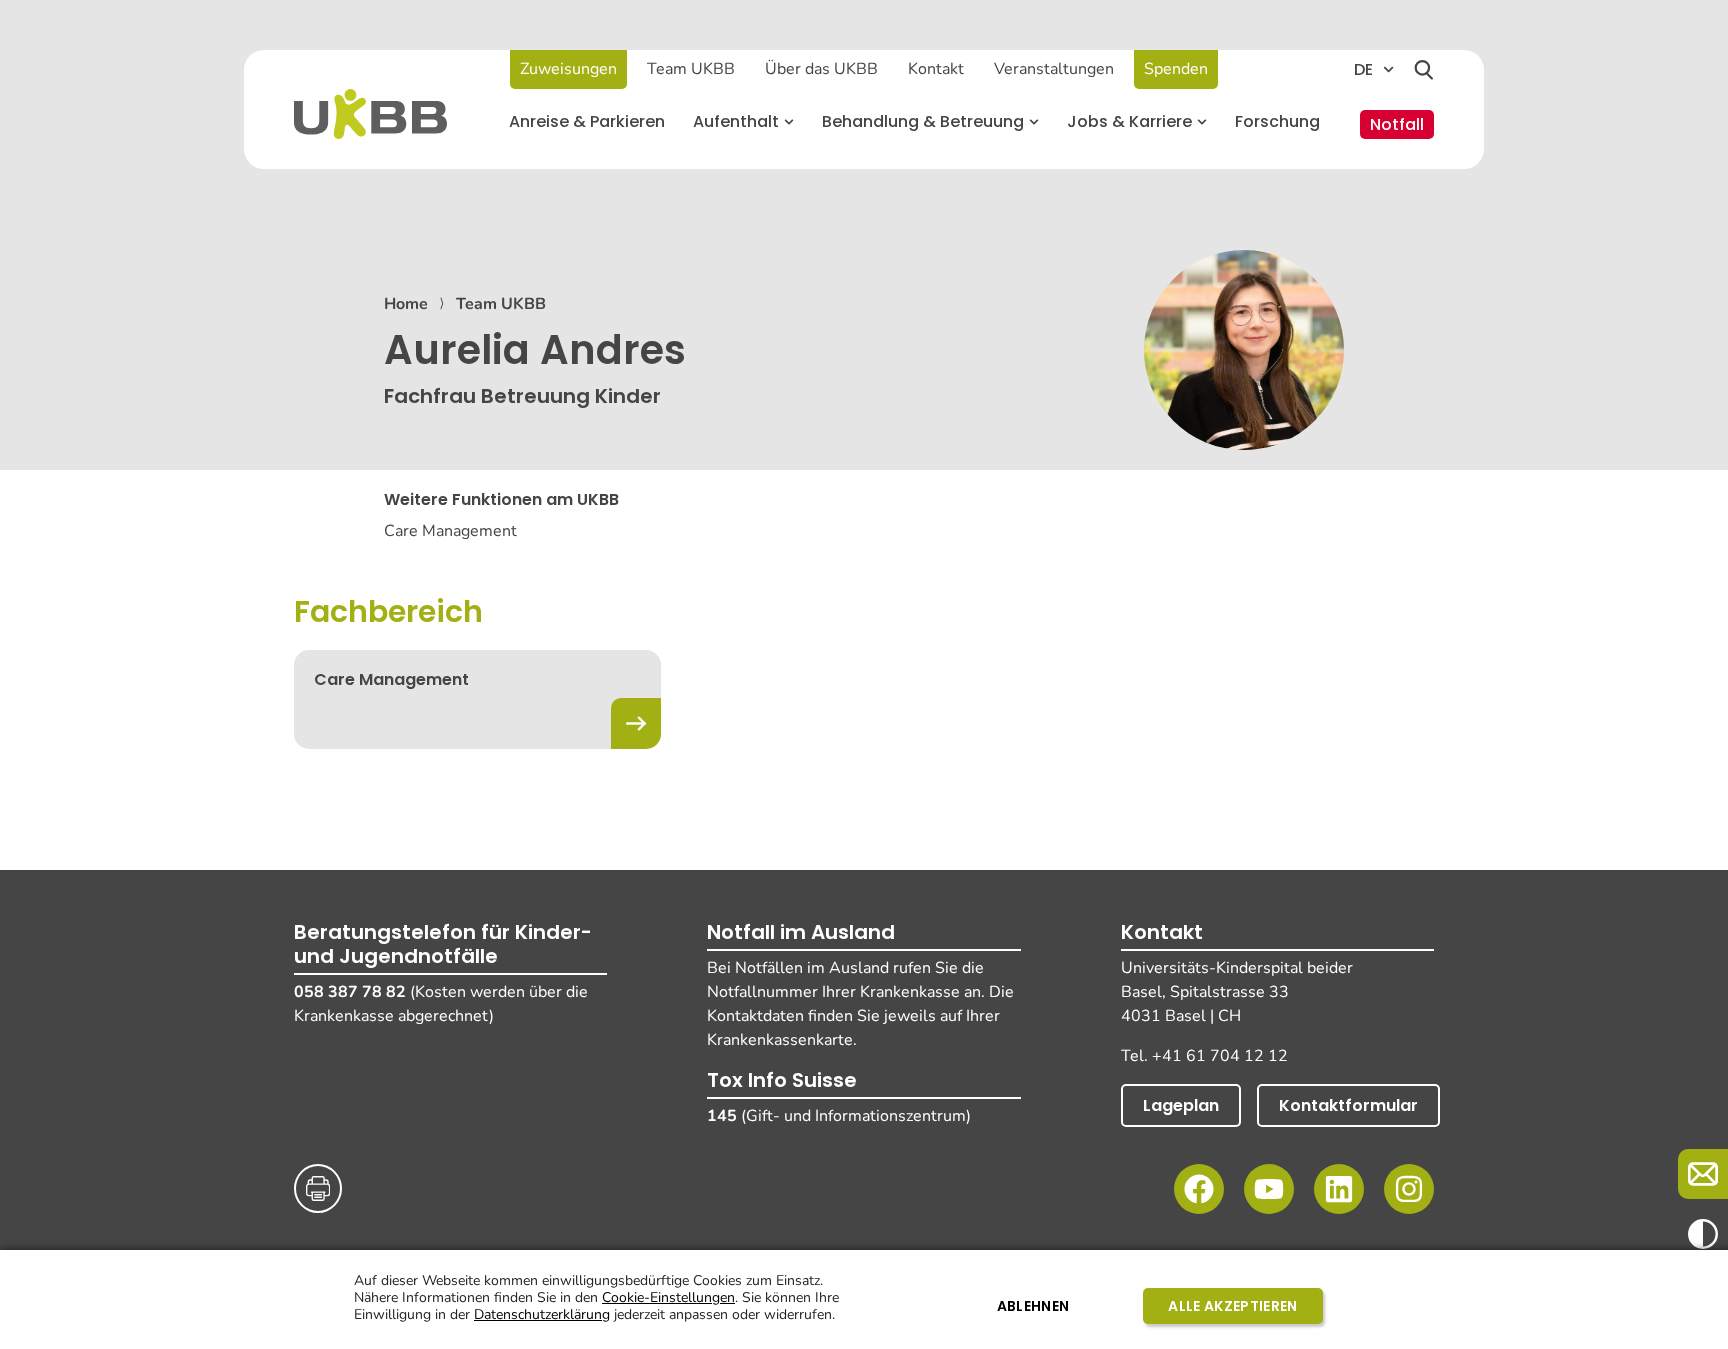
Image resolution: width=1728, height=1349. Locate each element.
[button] (743, 122)
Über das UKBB (821, 69)
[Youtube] (1269, 1189)
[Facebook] (1199, 1189)
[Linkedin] (1339, 1189)
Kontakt (936, 69)
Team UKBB (691, 69)
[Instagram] (1409, 1189)
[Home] (370, 114)
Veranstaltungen (1054, 69)
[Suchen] (1424, 70)
